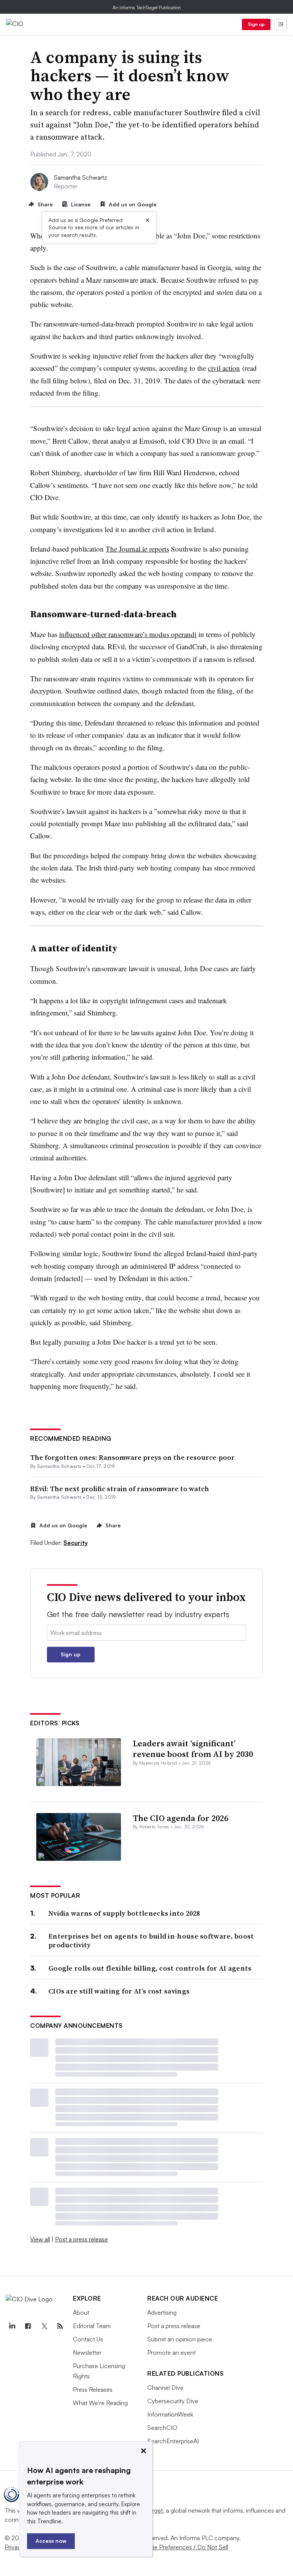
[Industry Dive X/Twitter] (44, 2326)
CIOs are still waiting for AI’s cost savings (119, 1991)
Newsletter (87, 2352)
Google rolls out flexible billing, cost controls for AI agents (150, 1968)
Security (76, 1543)
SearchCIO (162, 2428)
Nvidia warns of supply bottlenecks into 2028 (124, 1913)
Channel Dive (165, 2388)
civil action (224, 368)
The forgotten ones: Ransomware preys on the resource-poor (132, 1457)
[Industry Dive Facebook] (28, 2326)
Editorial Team (92, 2326)
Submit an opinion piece (180, 2339)
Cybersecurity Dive (173, 2401)
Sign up (256, 24)
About (81, 2312)
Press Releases (93, 2389)
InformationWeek (170, 2414)
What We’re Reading (100, 2403)
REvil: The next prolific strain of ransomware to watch (120, 1489)
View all (40, 2239)
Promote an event (171, 2352)
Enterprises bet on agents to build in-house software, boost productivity (151, 1941)
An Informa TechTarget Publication (147, 7)
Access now (51, 2541)
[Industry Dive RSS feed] (60, 2326)
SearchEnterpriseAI (173, 2441)
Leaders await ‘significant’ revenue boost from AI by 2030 (193, 1749)
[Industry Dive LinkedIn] (12, 2326)
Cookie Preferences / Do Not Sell (183, 2547)
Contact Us (88, 2339)
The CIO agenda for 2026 (180, 1818)
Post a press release (81, 2239)
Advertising (162, 2312)
